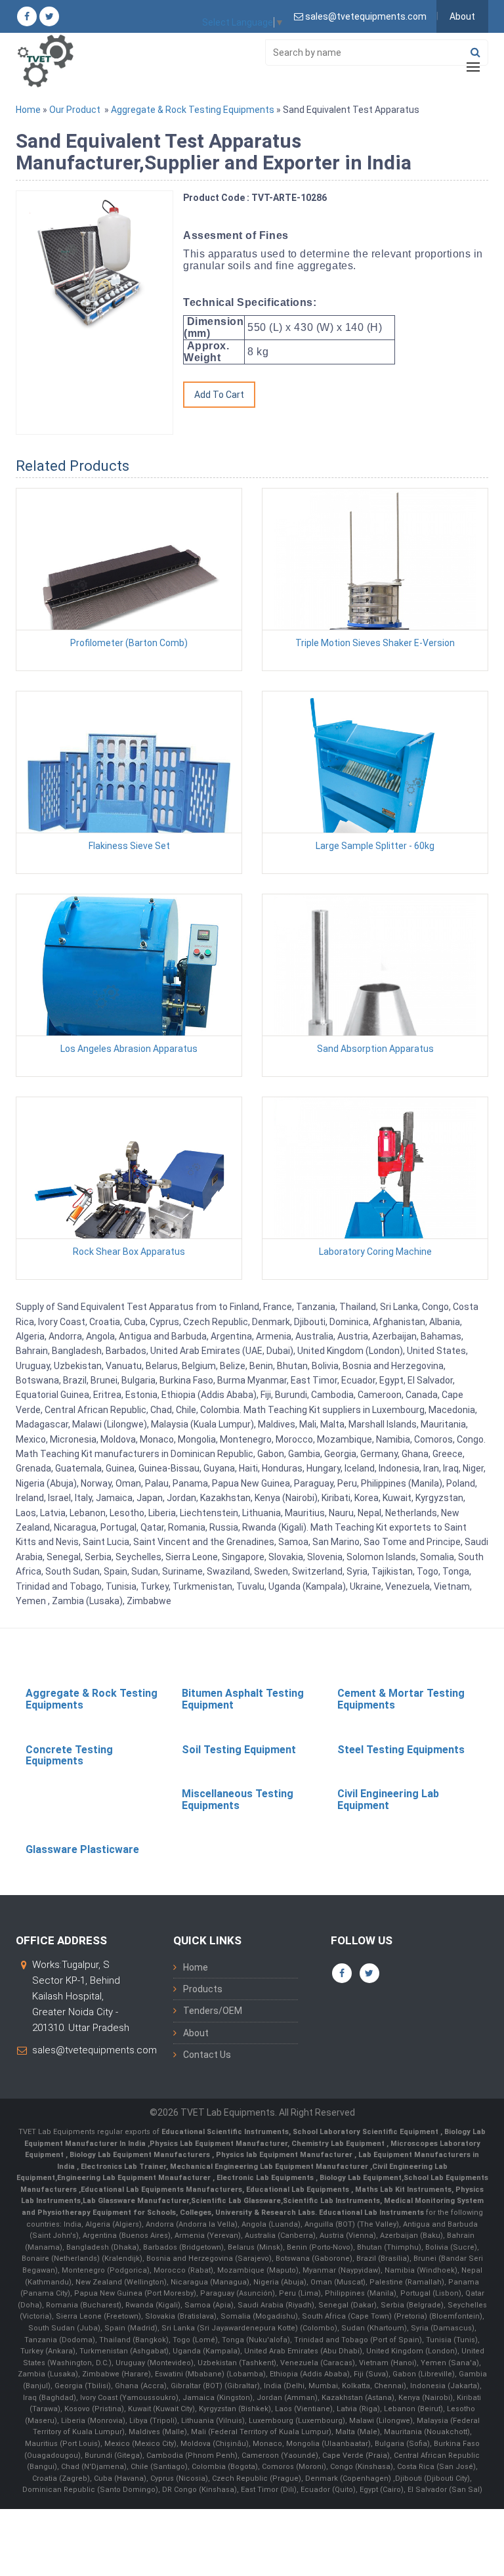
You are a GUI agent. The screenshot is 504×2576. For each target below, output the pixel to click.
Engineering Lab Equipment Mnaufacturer (135, 2178)
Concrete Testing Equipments (69, 1756)
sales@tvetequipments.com (94, 2050)
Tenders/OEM (213, 2011)
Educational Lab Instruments (371, 2213)
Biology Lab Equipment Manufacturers (141, 2155)
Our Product (75, 110)
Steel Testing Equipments (401, 1750)
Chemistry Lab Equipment (339, 2144)
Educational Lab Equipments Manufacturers (161, 2190)
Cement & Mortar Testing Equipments (401, 1699)
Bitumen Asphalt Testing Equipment (243, 1699)
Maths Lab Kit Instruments (403, 2190)
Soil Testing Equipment (239, 1750)
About (462, 16)
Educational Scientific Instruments (225, 2132)
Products (203, 1989)
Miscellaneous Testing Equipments (238, 1800)
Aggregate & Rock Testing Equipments (193, 110)
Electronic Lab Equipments (265, 2178)
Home (28, 110)
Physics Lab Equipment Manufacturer (219, 2144)
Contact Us (207, 2055)
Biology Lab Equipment (360, 2178)
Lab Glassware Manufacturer (136, 2201)
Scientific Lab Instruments (331, 2201)
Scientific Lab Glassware (236, 2201)
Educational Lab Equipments (299, 2190)
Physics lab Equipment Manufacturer (285, 2155)
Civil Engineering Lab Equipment (388, 1800)
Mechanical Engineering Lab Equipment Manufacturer (270, 2167)
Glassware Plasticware (82, 1849)
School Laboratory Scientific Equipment (367, 2132)
